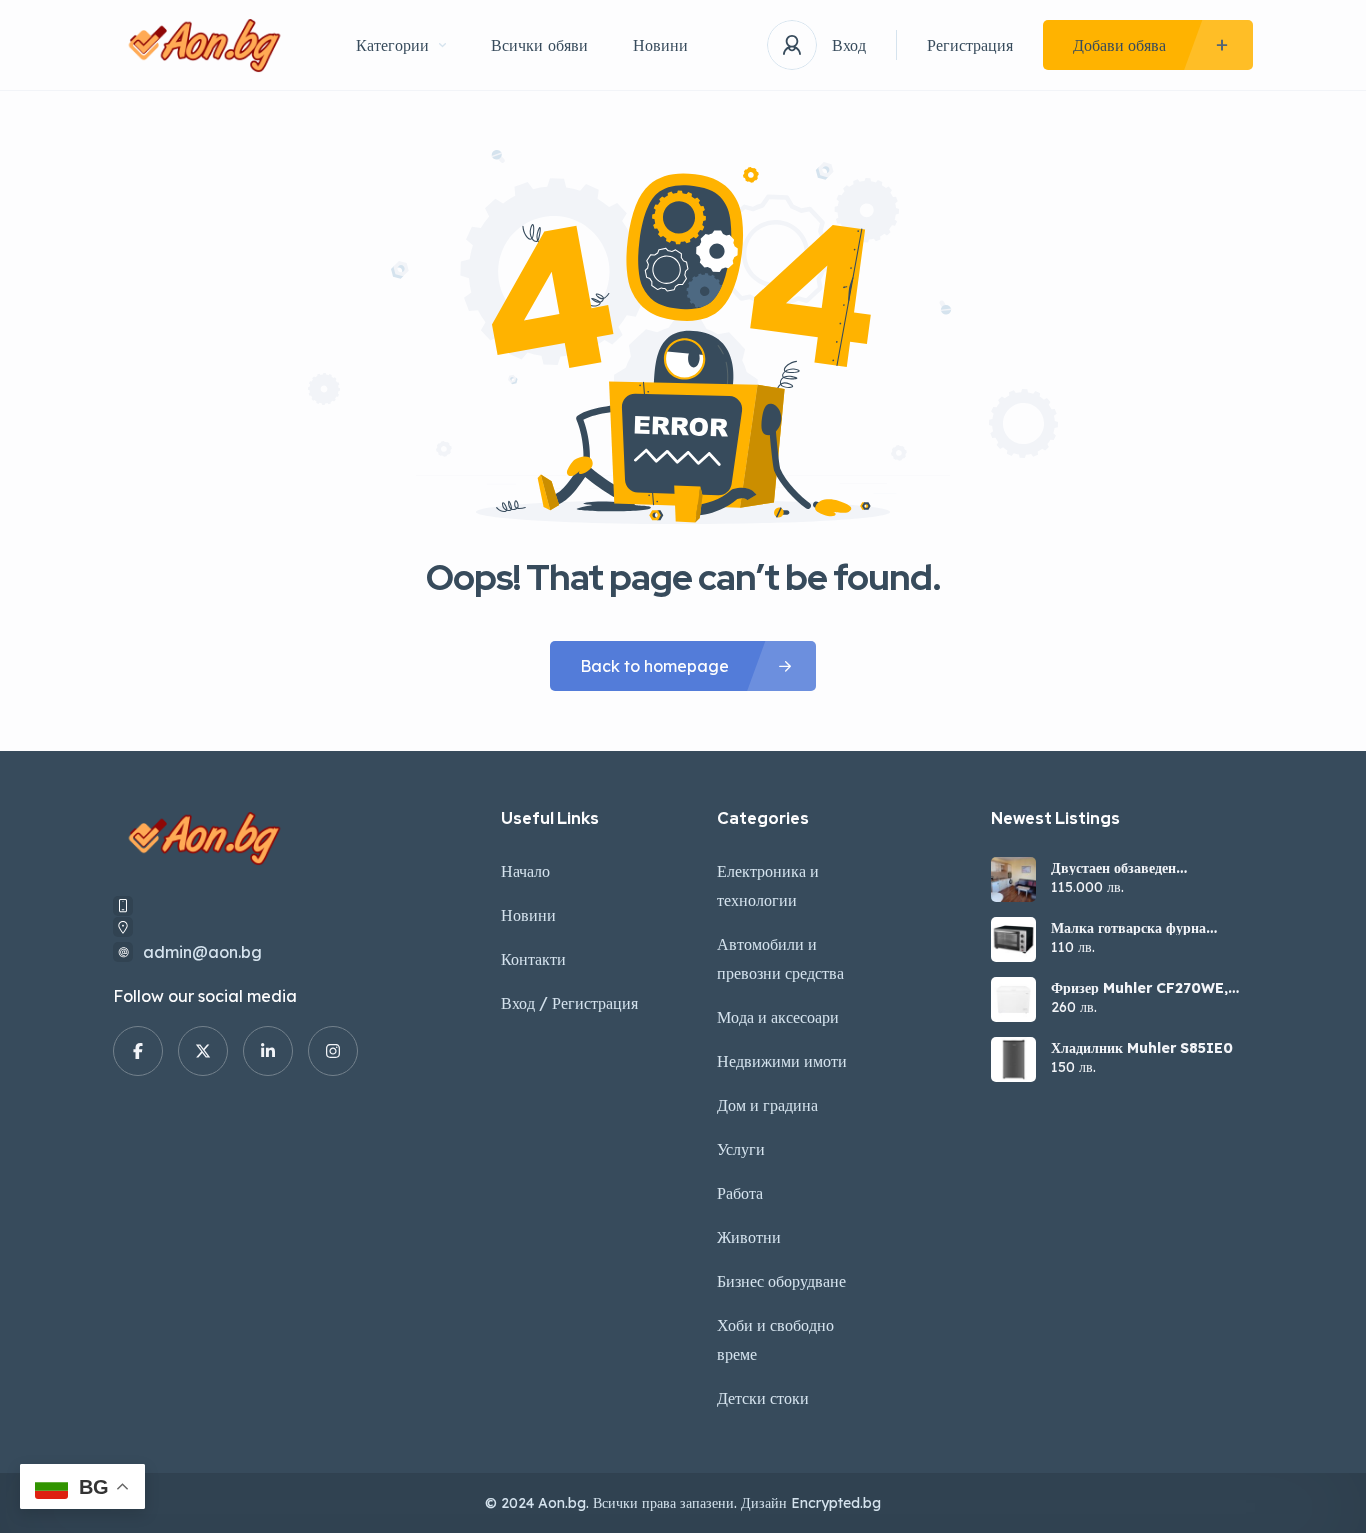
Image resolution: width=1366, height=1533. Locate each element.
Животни (749, 1237)
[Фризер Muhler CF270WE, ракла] (1013, 999)
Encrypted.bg (836, 1503)
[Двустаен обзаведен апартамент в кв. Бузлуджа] (1013, 879)
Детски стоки (763, 1398)
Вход (849, 45)
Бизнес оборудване (781, 1281)
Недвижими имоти (782, 1061)
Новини (660, 45)
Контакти (533, 959)
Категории (392, 45)
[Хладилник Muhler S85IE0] (1013, 1059)
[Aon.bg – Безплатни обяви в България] (204, 45)
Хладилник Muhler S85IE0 (1142, 1048)
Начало (525, 871)
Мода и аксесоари (778, 1017)
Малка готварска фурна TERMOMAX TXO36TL (1130, 928)
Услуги (741, 1149)
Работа (740, 1193)
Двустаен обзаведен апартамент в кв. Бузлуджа (1138, 868)
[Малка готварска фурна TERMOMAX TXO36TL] (1013, 939)
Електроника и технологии (768, 885)
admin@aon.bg (202, 952)
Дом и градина (767, 1105)
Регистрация (970, 45)
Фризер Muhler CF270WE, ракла (1139, 988)
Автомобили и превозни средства (780, 958)
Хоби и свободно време (775, 1339)
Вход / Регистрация (569, 1003)
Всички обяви (539, 45)
